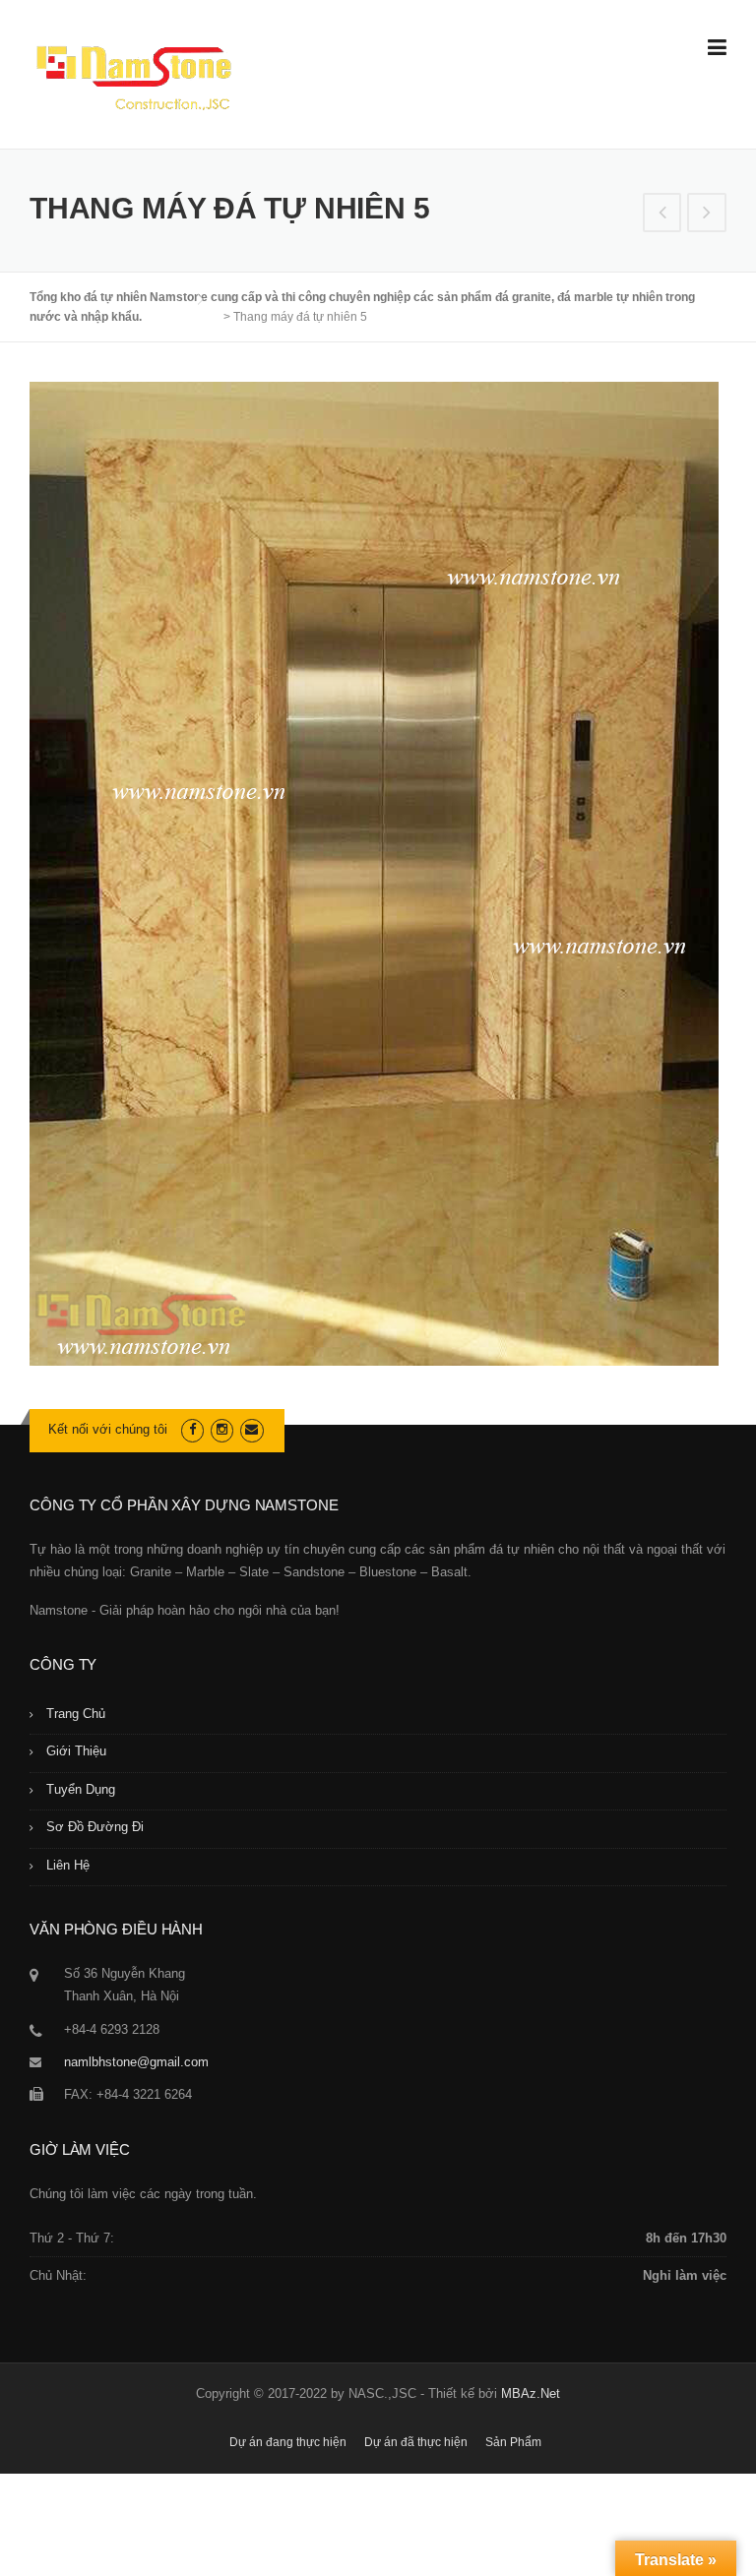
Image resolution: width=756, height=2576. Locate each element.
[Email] (252, 1429)
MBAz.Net (531, 2393)
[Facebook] (192, 1429)
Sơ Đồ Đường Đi (95, 1827)
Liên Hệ (68, 1865)
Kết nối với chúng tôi (108, 1429)
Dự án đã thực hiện (416, 2442)
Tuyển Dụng (81, 1789)
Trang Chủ (76, 1714)
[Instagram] (222, 1429)
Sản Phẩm (513, 2442)
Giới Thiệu (76, 1751)
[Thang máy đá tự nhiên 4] (662, 215)
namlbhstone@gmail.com (136, 2062)
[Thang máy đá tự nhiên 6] (707, 215)
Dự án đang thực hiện (288, 2442)
